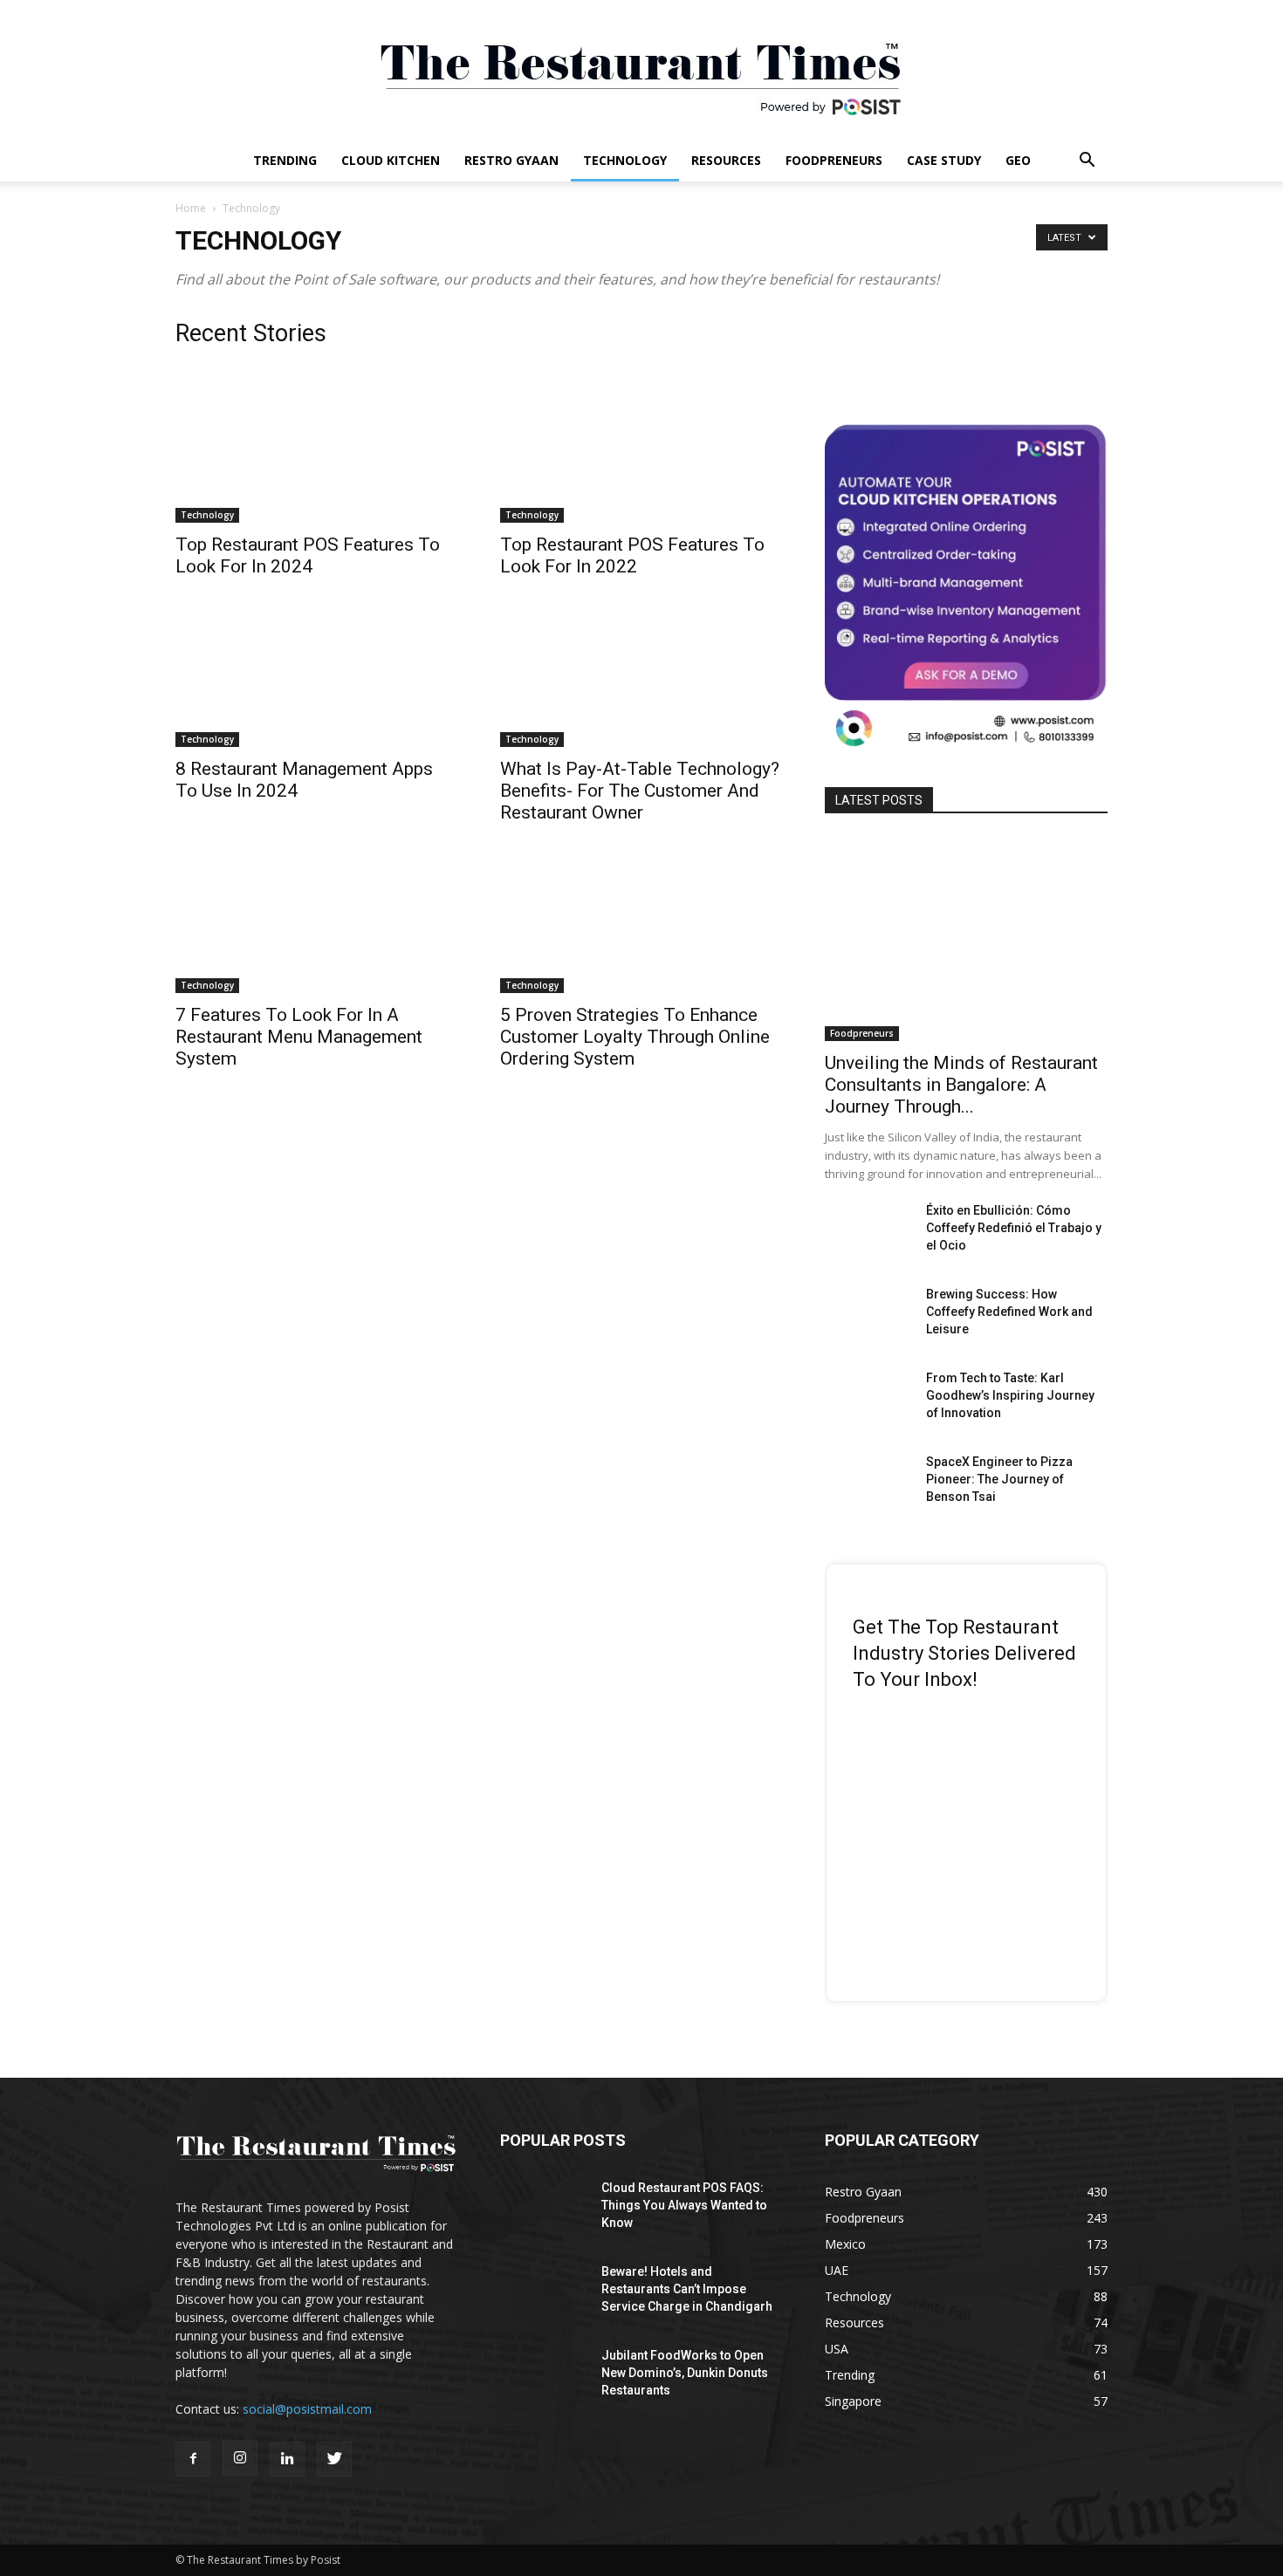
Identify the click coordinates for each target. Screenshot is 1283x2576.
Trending (285, 160)
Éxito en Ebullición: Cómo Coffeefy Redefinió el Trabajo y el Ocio (1014, 1228)
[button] (1087, 162)
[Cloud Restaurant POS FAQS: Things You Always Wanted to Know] (544, 2209)
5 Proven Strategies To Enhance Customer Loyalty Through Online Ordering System (635, 1037)
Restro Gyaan (511, 160)
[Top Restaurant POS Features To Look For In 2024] (317, 453)
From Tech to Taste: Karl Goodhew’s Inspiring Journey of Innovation (1010, 1395)
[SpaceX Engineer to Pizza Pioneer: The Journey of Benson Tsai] (868, 1483)
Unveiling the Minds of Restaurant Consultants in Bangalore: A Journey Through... (961, 1085)
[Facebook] (193, 2459)
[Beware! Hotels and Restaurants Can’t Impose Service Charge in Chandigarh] (544, 2293)
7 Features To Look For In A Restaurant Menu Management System (299, 1037)
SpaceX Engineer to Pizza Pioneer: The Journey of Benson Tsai (999, 1479)
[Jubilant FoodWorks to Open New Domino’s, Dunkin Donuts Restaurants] (544, 2377)
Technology (625, 160)
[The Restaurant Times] (641, 70)
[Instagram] (240, 2458)
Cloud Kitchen (391, 160)
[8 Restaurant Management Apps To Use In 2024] (317, 677)
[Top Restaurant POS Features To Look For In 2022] (641, 453)
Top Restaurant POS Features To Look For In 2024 (308, 555)
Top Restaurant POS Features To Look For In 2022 (632, 555)
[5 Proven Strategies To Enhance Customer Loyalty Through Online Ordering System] (641, 923)
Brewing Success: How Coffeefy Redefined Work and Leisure (1009, 1312)
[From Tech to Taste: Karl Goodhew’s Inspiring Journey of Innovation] (868, 1400)
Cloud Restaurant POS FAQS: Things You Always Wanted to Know (684, 2205)
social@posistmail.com (307, 2409)
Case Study (944, 160)
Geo (1018, 160)
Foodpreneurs (834, 160)
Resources (726, 160)
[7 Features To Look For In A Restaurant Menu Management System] (317, 923)
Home (191, 208)
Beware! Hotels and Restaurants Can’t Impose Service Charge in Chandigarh (687, 2289)
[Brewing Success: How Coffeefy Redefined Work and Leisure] (868, 1316)
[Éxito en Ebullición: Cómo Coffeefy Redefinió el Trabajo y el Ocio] (868, 1232)
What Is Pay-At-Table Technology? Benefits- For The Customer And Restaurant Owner (640, 791)
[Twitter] (334, 2459)
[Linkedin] (287, 2459)
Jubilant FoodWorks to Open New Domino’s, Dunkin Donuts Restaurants (685, 2373)
